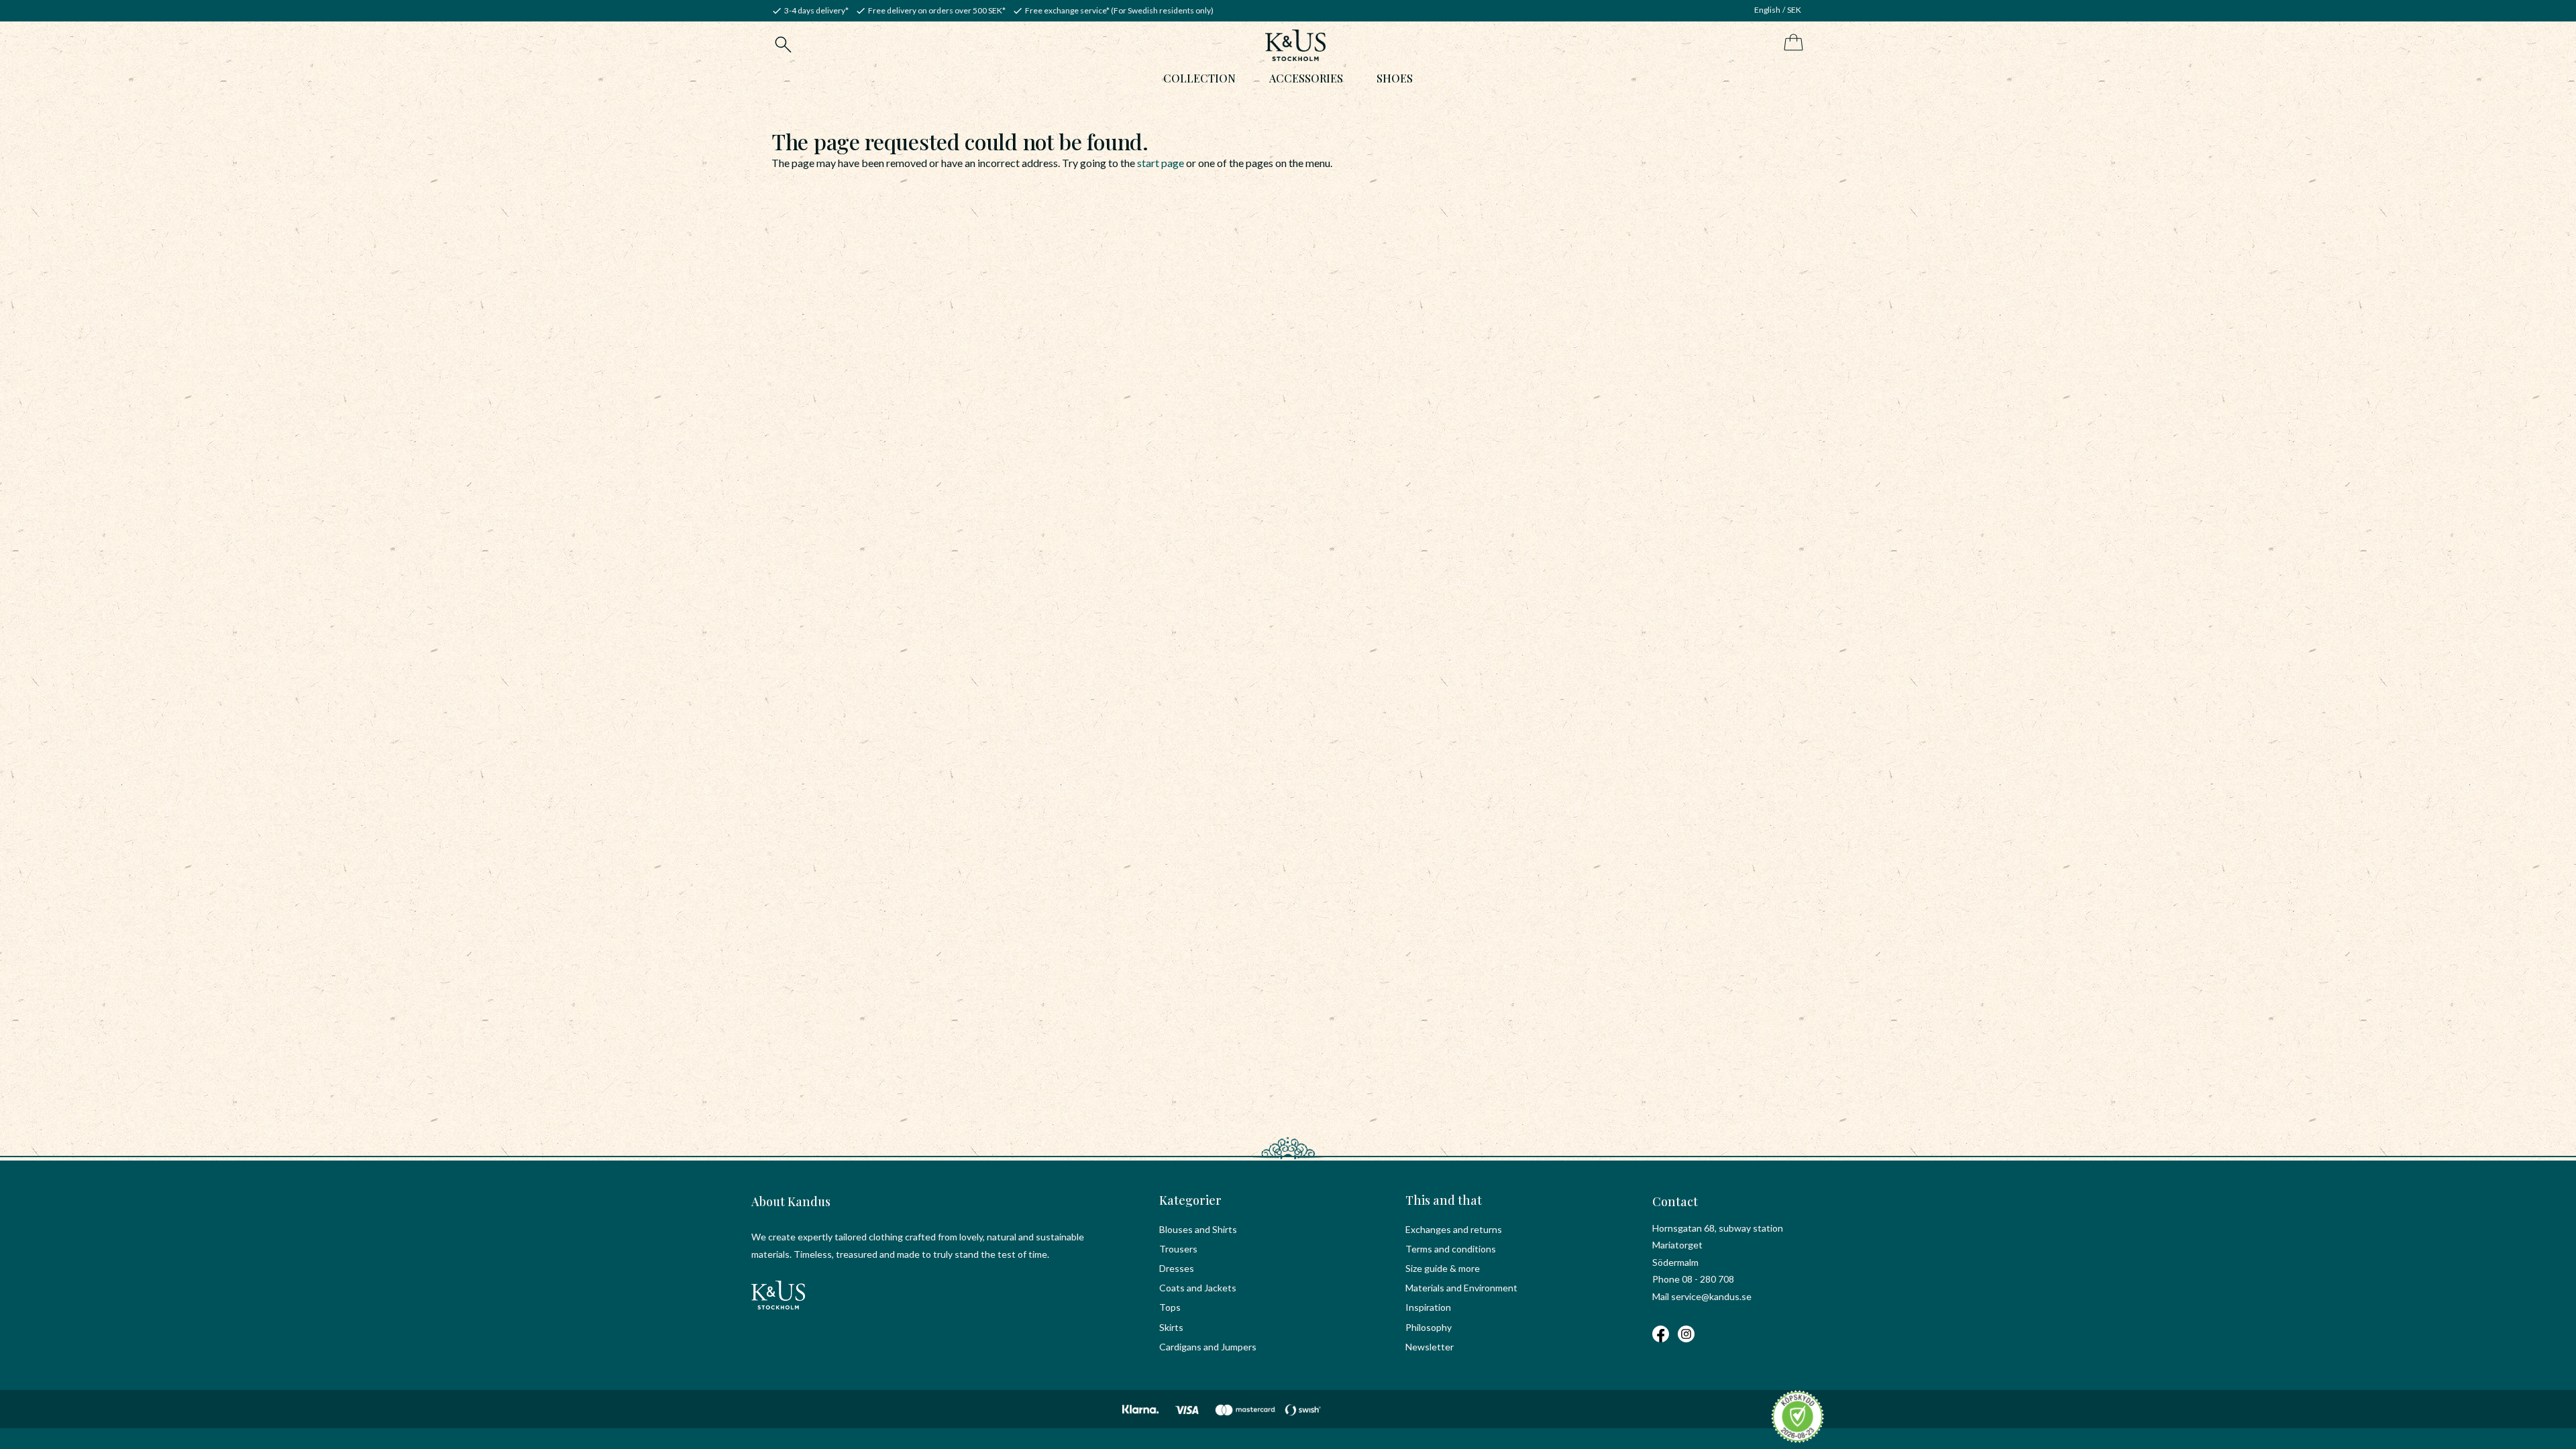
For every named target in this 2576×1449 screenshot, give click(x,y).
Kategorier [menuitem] (1190, 1200)
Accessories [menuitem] (1306, 78)
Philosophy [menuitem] (1429, 1327)
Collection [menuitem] (1199, 78)
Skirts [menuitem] (1171, 1327)
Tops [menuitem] (1170, 1307)
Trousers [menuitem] (1178, 1249)
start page (1161, 163)
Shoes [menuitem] (1395, 78)
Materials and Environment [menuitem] (1461, 1288)
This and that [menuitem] (1444, 1200)
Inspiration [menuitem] (1428, 1307)
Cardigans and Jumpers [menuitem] (1208, 1347)
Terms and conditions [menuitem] (1451, 1249)
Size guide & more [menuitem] (1443, 1268)
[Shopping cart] (1791, 43)
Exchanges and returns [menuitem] (1454, 1229)
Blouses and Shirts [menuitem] (1198, 1229)
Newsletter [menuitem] (1430, 1347)
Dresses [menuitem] (1177, 1268)
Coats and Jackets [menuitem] (1198, 1288)
